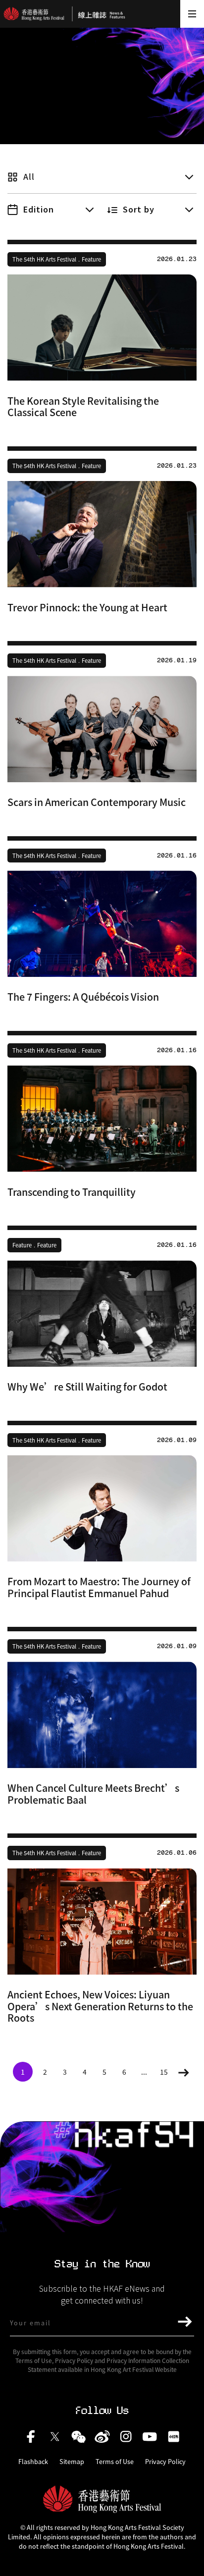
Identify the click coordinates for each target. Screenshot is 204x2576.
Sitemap (72, 2462)
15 (164, 2072)
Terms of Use (115, 2462)
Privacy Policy (165, 2462)
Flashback (33, 2462)
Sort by (139, 209)
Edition (39, 209)
